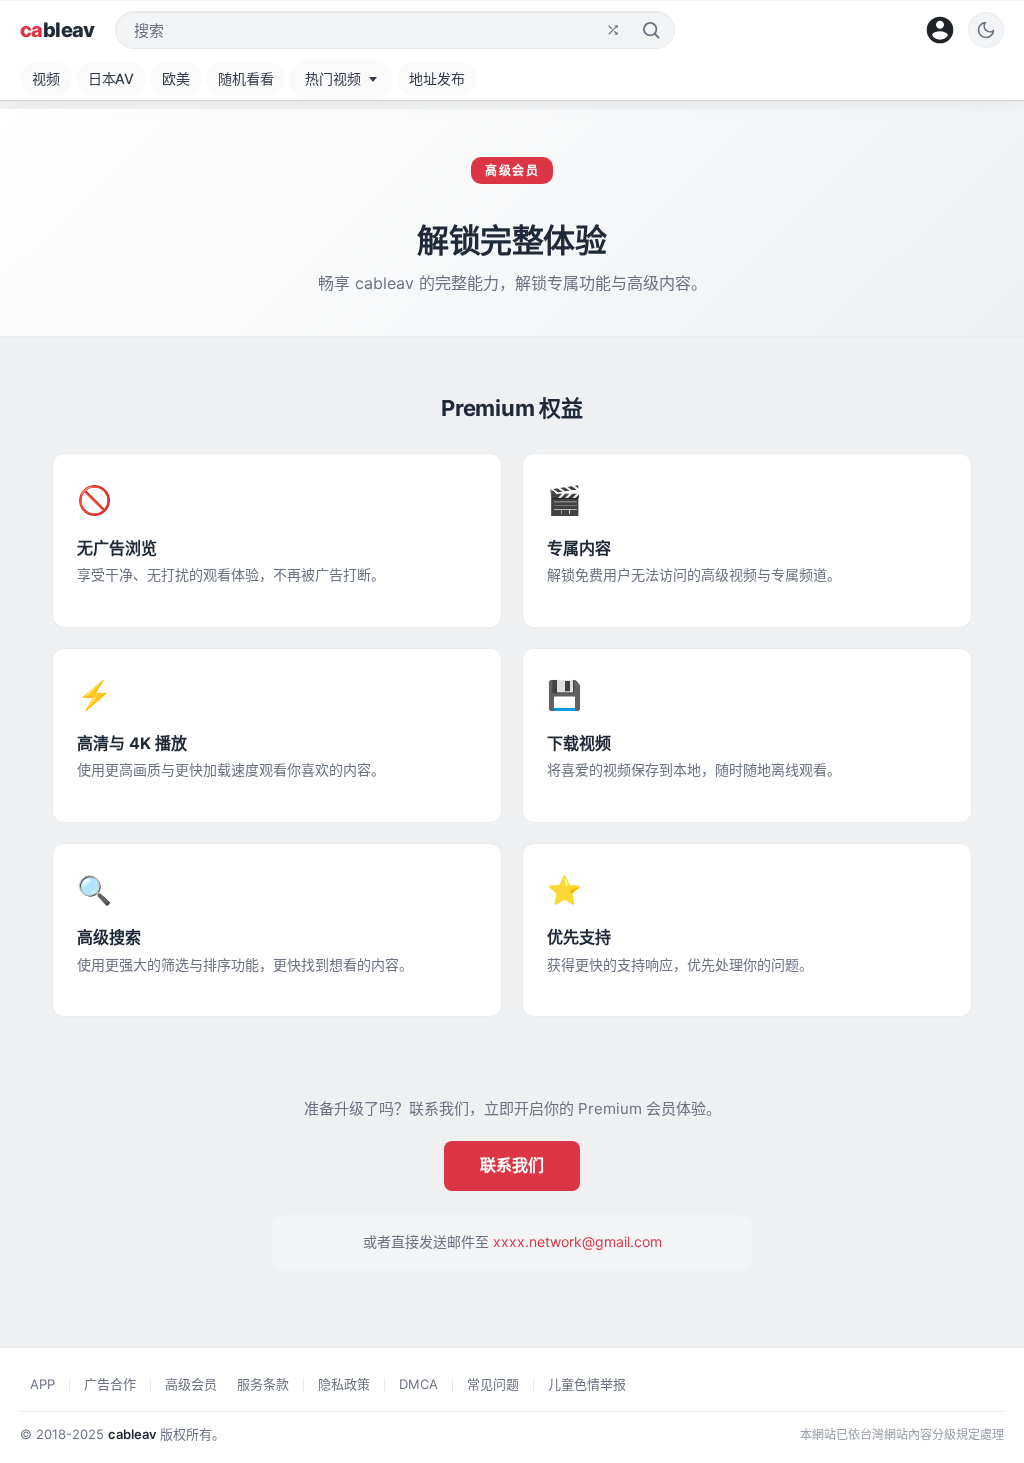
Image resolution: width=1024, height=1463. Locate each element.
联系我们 (512, 1165)
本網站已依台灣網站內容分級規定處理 (902, 1434)
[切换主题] (986, 30)
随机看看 (245, 78)
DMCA (418, 1384)
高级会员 (191, 1384)
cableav (132, 1434)
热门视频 (333, 78)
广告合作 (110, 1384)
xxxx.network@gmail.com (577, 1241)
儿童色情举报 (587, 1384)
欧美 (176, 78)
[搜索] (651, 30)
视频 (46, 78)
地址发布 (436, 78)
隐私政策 (344, 1384)
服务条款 (263, 1384)
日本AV (111, 78)
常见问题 (493, 1384)
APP (42, 1384)
